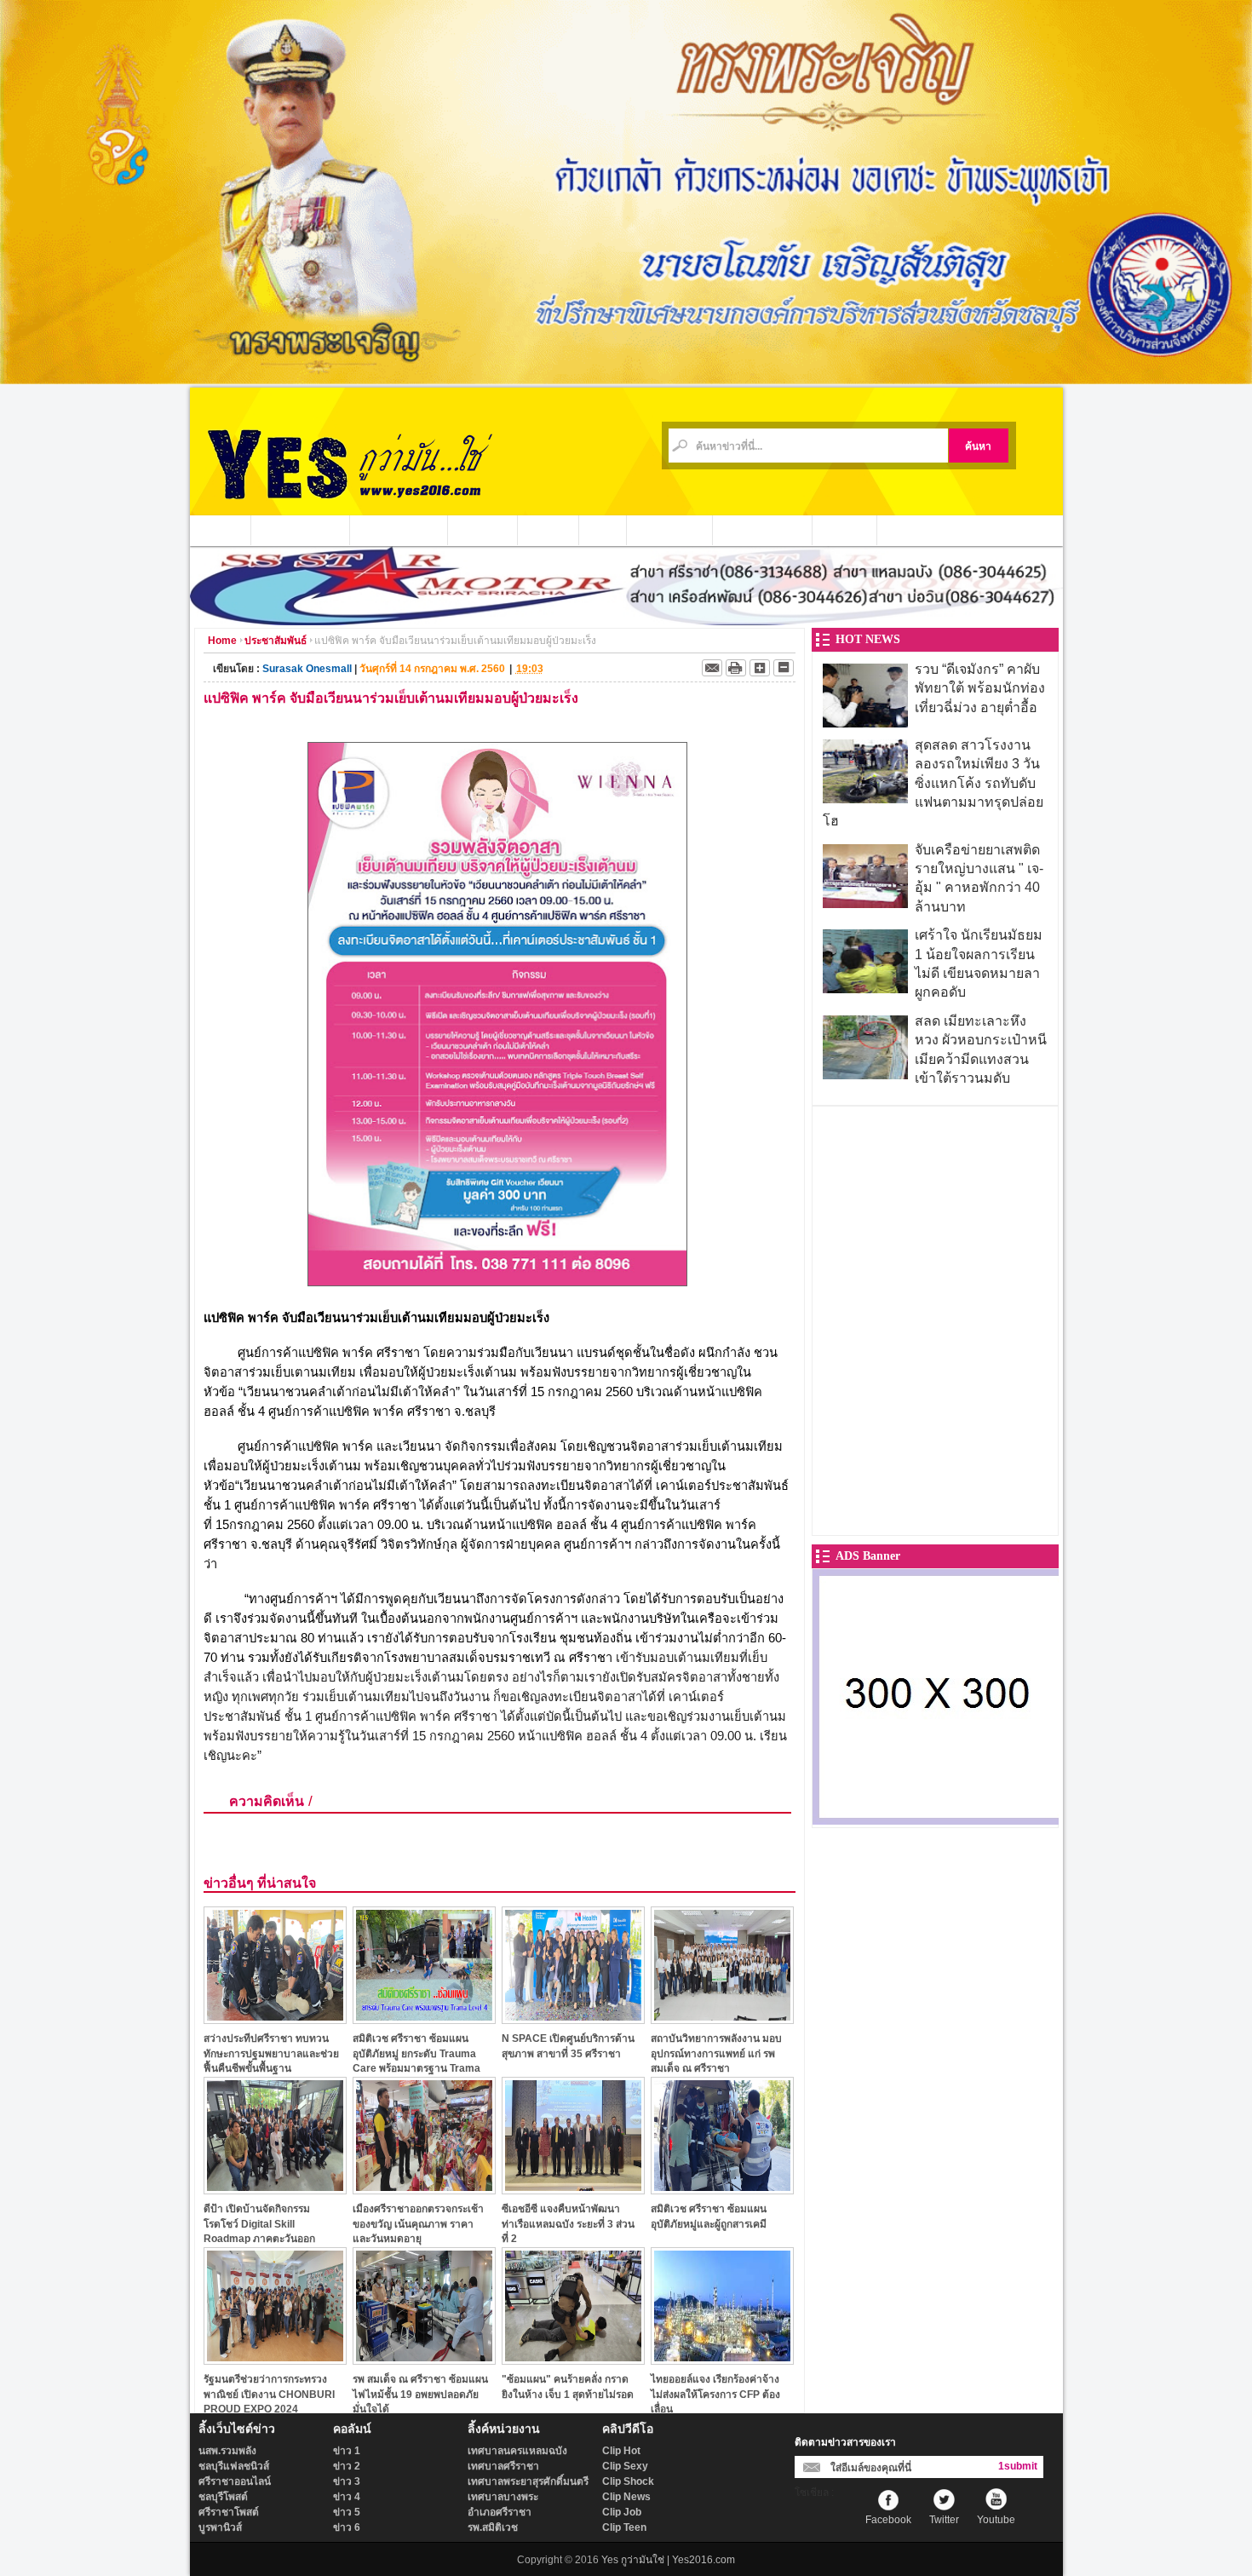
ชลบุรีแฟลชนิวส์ (234, 2466)
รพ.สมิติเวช (493, 2527)
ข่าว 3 (347, 2481)
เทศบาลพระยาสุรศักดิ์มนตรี (528, 2481)
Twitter (944, 2520)
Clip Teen (624, 2527)
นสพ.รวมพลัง (227, 2451)
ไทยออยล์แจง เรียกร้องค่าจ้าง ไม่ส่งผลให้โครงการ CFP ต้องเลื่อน (715, 2394)
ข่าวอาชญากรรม (301, 530)
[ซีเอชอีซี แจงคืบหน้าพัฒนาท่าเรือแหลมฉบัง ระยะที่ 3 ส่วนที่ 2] (573, 2190)
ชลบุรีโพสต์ (223, 2497)
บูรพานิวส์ (220, 2527)
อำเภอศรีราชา (500, 2512)
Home (222, 641)
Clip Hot (621, 2451)
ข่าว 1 (347, 2451)
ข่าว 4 (347, 2497)
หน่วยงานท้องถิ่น (399, 530)
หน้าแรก (221, 530)
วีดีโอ (603, 530)
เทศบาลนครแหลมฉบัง (517, 2451)
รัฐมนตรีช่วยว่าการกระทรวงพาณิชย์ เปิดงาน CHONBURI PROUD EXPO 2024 (269, 2394)
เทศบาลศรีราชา (503, 2466)
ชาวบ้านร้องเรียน (763, 530)
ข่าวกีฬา (548, 530)
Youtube (996, 2520)
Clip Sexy (625, 2466)
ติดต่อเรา (845, 530)
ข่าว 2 (347, 2466)
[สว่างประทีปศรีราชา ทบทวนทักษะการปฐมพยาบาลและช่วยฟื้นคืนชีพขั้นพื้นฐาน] (275, 2019)
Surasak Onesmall (307, 669)
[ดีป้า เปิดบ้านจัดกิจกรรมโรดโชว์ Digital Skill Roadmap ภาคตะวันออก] (275, 2190)
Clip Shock (628, 2481)
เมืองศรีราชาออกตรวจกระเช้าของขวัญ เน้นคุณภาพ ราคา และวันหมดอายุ (418, 2224)
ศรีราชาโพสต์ (229, 2512)
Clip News (626, 2497)
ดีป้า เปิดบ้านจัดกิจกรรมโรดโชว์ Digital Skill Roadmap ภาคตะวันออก (259, 2224)
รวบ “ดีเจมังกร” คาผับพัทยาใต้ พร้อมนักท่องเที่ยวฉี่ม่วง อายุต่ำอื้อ (980, 688)
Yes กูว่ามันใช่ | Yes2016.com (668, 2560)
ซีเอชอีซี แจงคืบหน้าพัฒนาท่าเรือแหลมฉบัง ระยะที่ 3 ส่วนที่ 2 (568, 2224)
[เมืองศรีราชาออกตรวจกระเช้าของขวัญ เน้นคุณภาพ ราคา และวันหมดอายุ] (424, 2190)
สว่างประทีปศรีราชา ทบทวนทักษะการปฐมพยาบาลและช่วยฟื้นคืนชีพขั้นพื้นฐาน (271, 2053)
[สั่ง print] (736, 668)
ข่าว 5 (347, 2512)
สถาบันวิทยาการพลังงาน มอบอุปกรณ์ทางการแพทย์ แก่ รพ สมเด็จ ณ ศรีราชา (716, 2053)
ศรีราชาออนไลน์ (235, 2481)
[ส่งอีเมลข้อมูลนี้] (712, 668)
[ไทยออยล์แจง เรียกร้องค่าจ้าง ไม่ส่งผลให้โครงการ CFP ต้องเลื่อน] (722, 2360)
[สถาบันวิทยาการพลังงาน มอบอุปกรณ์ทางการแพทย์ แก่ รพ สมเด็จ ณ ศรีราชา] (722, 2019)
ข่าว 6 (347, 2527)
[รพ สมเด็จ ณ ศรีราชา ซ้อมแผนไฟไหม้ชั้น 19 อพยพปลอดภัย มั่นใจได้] (424, 2360)
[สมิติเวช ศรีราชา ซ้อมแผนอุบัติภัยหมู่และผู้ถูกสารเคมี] (722, 2190)
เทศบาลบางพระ (503, 2497)
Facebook (888, 2520)
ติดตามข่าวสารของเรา (845, 2442)
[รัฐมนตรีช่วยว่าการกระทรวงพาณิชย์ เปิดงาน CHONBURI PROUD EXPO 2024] (275, 2360)
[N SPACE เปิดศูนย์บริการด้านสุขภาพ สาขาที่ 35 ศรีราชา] (573, 2019)
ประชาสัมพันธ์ (670, 530)
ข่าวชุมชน (483, 530)
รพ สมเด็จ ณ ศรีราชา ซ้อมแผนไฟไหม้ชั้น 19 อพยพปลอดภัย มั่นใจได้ (420, 2394)
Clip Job (622, 2512)
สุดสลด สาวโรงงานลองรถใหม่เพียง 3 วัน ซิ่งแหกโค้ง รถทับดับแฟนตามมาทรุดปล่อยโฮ (933, 783)
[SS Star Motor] (626, 621)
